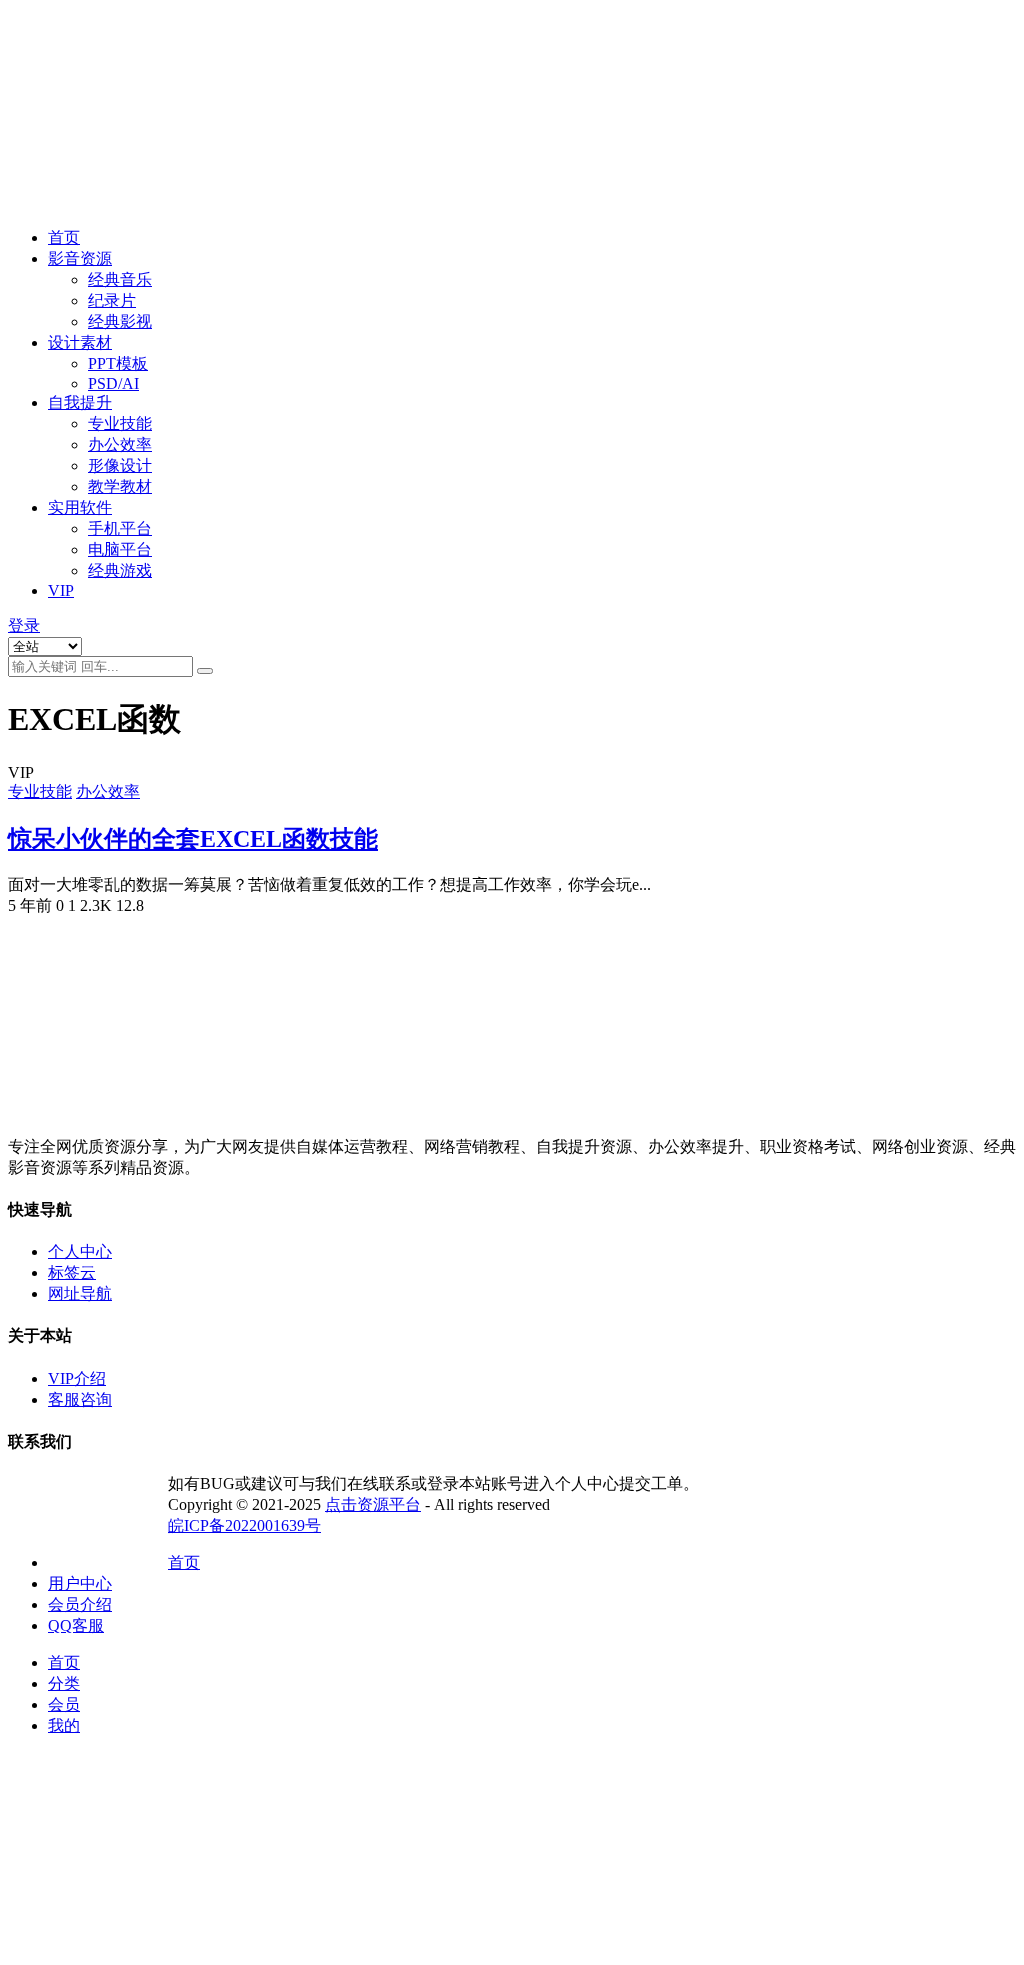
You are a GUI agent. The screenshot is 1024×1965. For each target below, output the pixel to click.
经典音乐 (120, 279)
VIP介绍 (77, 1378)
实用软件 (80, 507)
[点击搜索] (205, 671)
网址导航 (80, 1293)
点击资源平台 (373, 1504)
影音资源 (80, 258)
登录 (24, 625)
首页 (64, 237)
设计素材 (80, 342)
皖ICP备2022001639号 (244, 1525)
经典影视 (120, 321)
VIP (61, 590)
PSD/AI (113, 383)
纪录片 (112, 300)
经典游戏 (120, 570)
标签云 (72, 1272)
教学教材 (120, 486)
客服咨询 (80, 1399)
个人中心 (80, 1251)
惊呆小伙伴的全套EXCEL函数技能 (193, 839)
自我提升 (80, 402)
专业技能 (120, 423)
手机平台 (120, 528)
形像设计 (120, 465)
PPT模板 (118, 363)
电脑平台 (120, 549)
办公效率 (120, 444)
